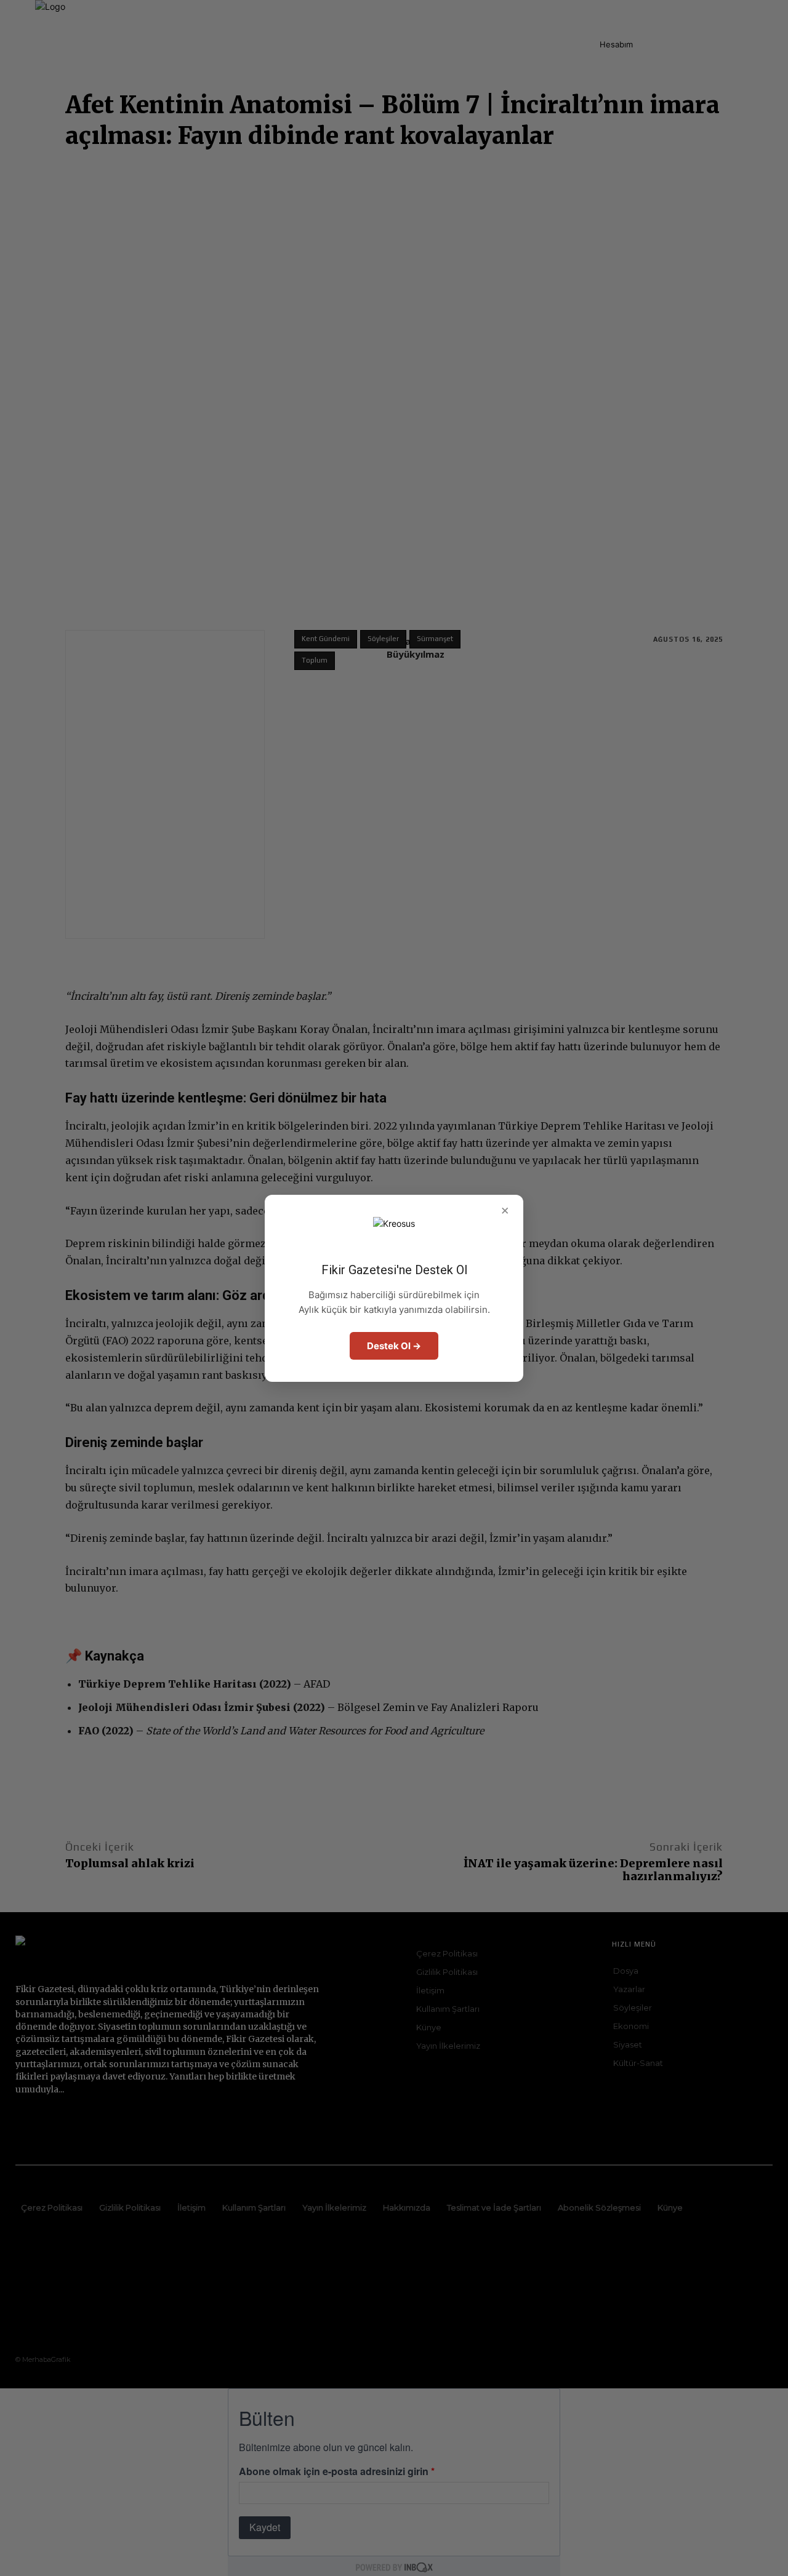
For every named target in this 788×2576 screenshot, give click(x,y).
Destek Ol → (394, 1346)
